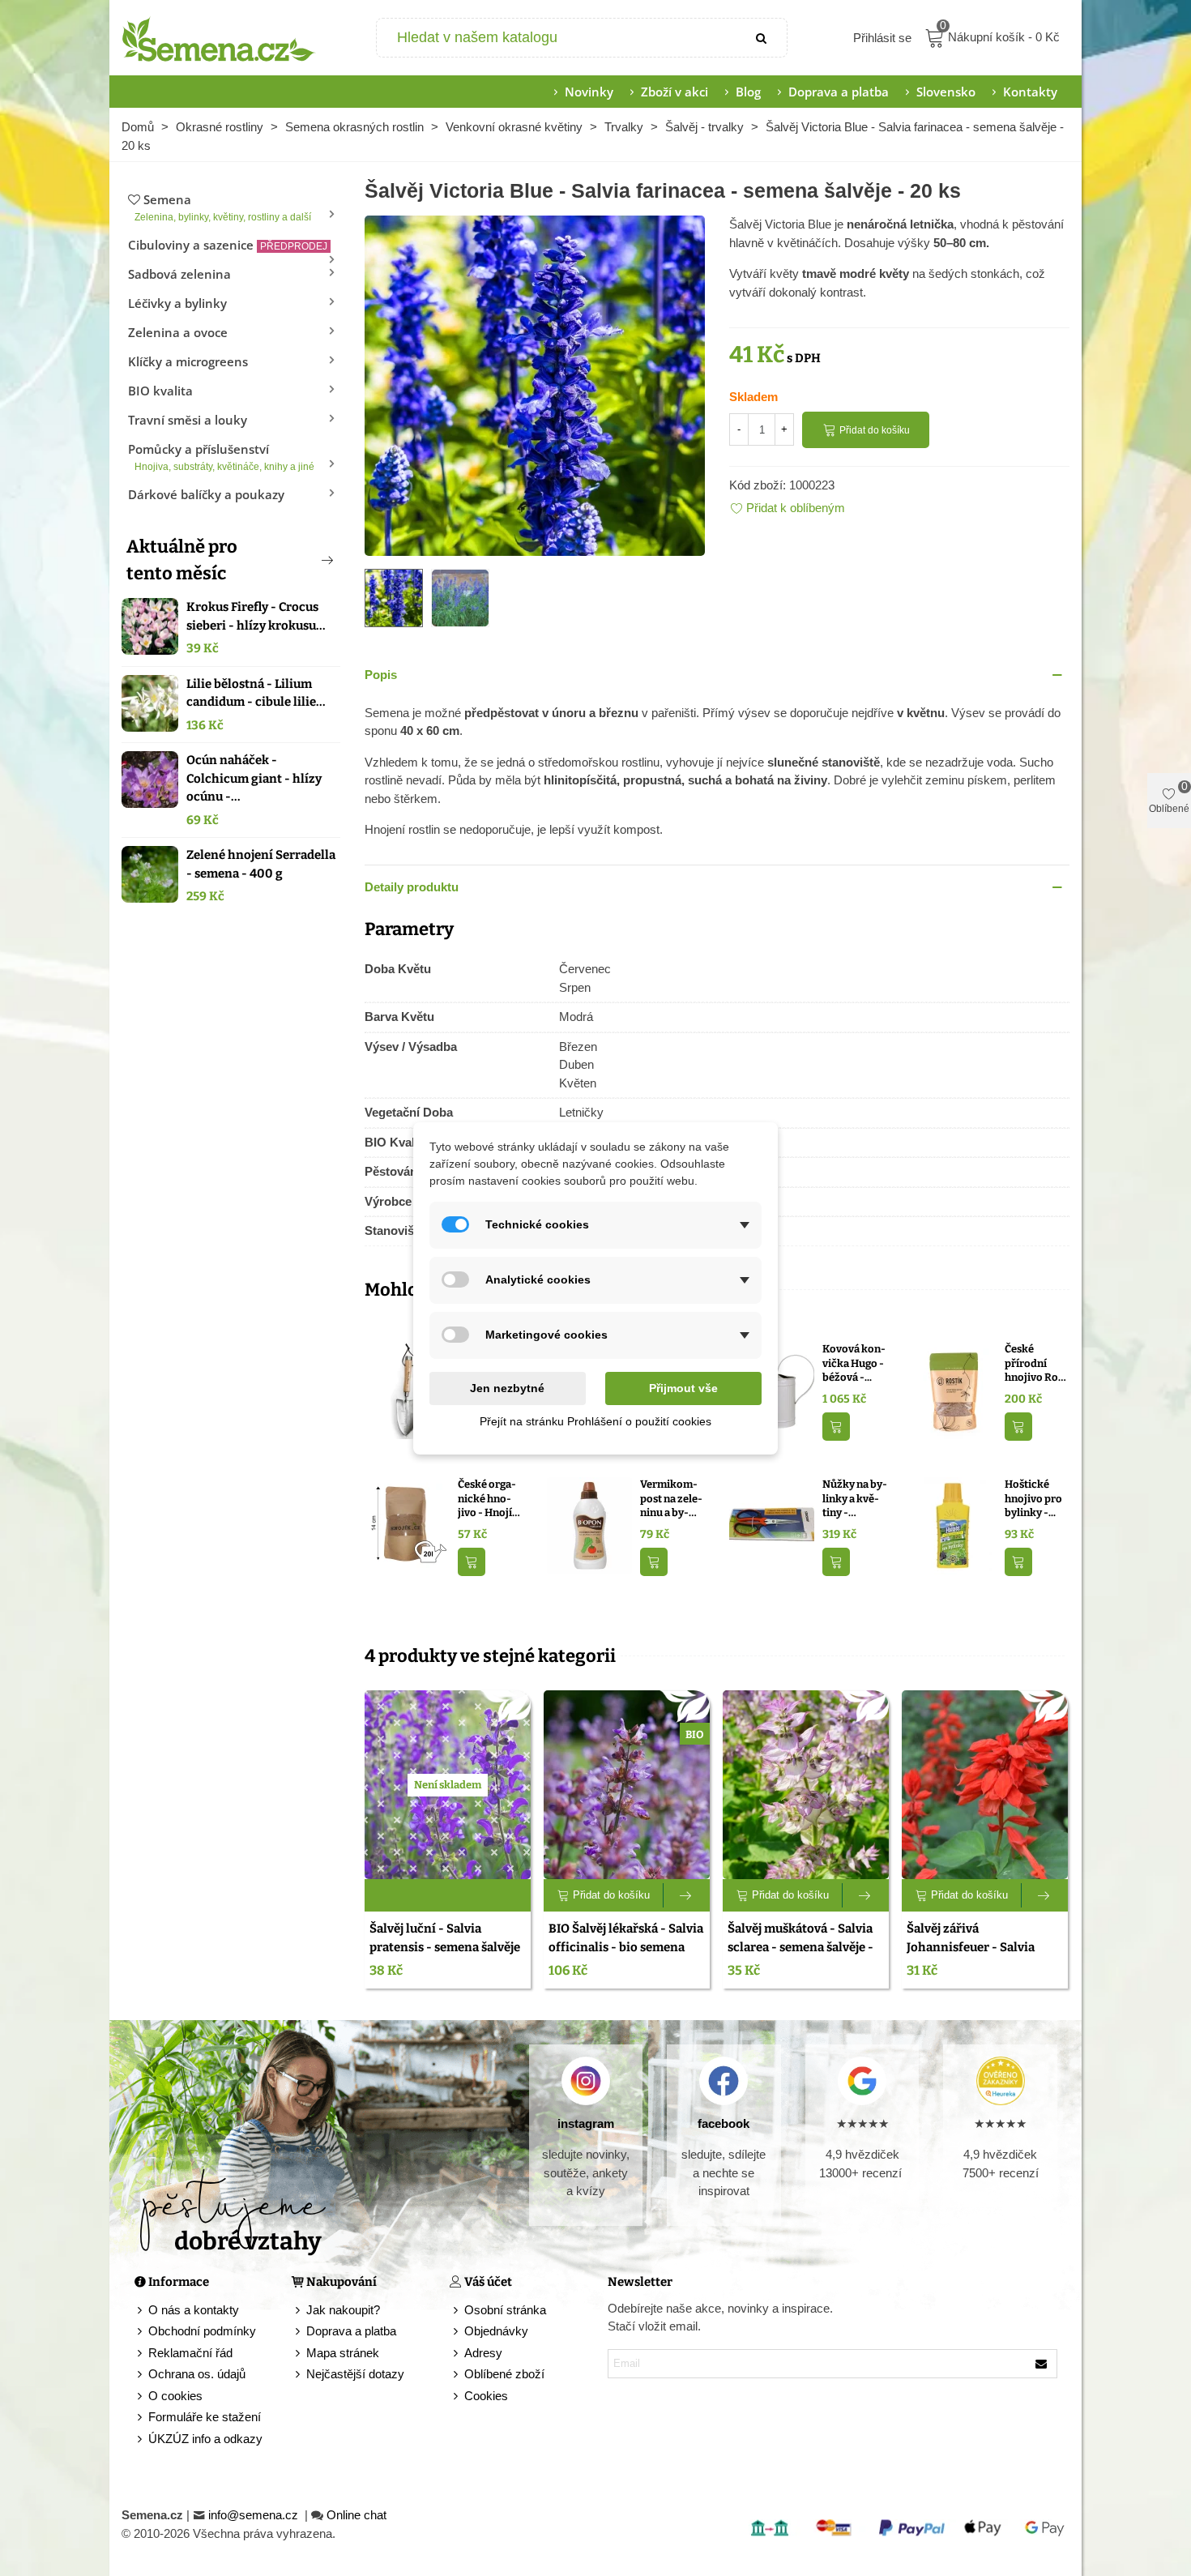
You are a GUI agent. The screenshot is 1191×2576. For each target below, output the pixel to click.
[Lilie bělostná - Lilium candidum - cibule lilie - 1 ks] (150, 703)
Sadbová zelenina (179, 274)
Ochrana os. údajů (197, 2374)
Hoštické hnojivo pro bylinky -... (1033, 1498)
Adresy (483, 2353)
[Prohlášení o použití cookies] (457, 2397)
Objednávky (496, 2331)
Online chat (356, 2515)
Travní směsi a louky (188, 420)
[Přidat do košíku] (836, 1427)
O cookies (175, 2396)
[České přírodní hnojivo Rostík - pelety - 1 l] (954, 1389)
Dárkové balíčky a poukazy (206, 494)
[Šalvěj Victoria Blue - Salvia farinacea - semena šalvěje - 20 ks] (535, 384)
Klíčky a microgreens (188, 361)
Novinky (589, 92)
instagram (586, 2123)
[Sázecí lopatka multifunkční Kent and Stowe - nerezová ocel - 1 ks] (407, 1389)
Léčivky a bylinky (177, 303)
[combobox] (558, 38)
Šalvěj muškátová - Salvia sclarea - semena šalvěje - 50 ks (800, 1947)
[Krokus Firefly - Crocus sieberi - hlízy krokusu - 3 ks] (150, 626)
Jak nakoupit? (343, 2310)
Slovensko (946, 92)
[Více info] (687, 1895)
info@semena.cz (255, 2515)
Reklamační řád (190, 2353)
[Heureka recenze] (1000, 2081)
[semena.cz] (219, 38)
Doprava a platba (839, 92)
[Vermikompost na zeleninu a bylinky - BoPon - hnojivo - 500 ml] (589, 1525)
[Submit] (762, 38)
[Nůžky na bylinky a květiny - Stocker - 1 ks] (772, 1525)
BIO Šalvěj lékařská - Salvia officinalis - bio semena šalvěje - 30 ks (626, 1947)
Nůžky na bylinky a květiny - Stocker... (855, 1499)
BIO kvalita (160, 391)
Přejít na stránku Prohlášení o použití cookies (595, 1421)
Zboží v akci (674, 92)
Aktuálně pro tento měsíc (182, 560)
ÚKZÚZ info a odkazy (205, 2439)
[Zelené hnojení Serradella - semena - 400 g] (150, 874)
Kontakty (1030, 92)
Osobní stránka (505, 2310)
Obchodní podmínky (202, 2331)
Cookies (486, 2396)
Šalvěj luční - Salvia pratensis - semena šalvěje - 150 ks (445, 1947)
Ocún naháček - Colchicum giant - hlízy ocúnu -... (254, 778)
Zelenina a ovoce (178, 332)
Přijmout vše (683, 1388)
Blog (748, 92)
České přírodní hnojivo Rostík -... (1036, 1364)
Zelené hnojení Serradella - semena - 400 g (261, 864)
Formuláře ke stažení (205, 2417)
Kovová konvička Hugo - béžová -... (854, 1363)
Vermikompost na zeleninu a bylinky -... (671, 1499)
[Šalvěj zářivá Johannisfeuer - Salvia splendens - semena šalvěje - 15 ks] (985, 1785)
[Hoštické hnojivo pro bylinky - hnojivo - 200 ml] (954, 1525)
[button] (301, 560)
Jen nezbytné (507, 1388)
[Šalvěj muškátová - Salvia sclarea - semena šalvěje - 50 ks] (806, 1785)
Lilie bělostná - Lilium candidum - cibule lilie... (256, 693)
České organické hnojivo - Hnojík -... (488, 1499)
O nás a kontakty (194, 2310)
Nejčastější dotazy (355, 2374)
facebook (724, 2123)
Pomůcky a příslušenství (221, 457)
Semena (223, 207)
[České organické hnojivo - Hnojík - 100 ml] (407, 1525)
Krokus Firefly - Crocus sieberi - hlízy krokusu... (256, 616)
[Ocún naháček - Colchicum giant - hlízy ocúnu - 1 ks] (150, 780)
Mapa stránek (343, 2353)
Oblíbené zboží (504, 2374)
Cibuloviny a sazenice (228, 245)
